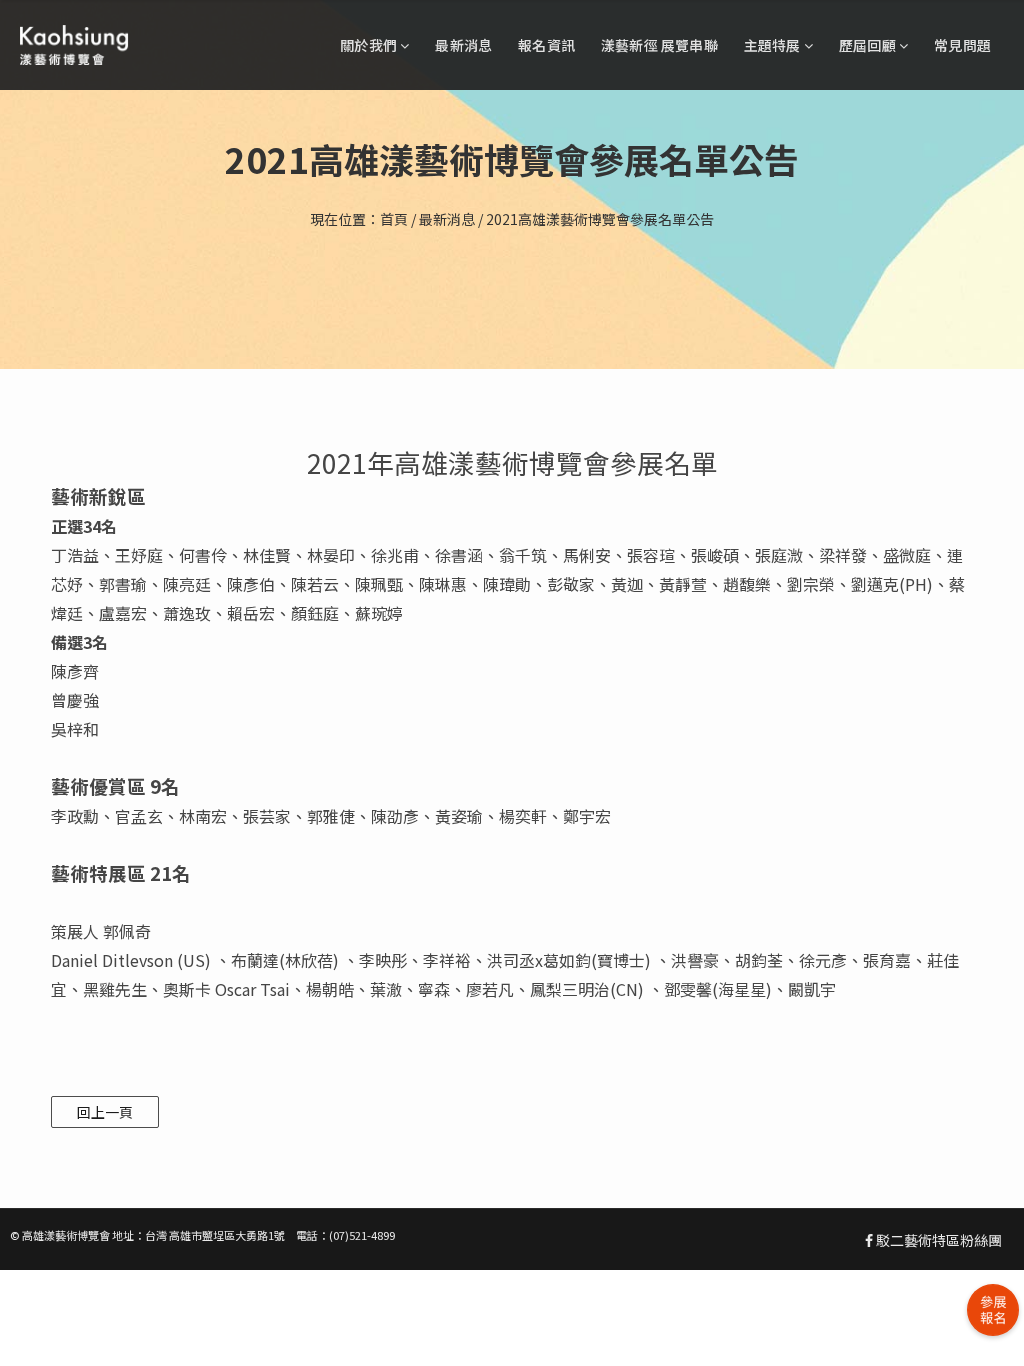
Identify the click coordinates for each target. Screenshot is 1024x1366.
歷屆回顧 (869, 45)
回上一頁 (105, 1112)
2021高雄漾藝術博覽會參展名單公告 (600, 219)
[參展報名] (993, 1310)
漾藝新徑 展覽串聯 (659, 45)
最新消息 (463, 45)
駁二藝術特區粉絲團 (937, 1240)
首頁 (394, 219)
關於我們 (370, 45)
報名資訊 (546, 45)
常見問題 (962, 45)
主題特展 (774, 45)
